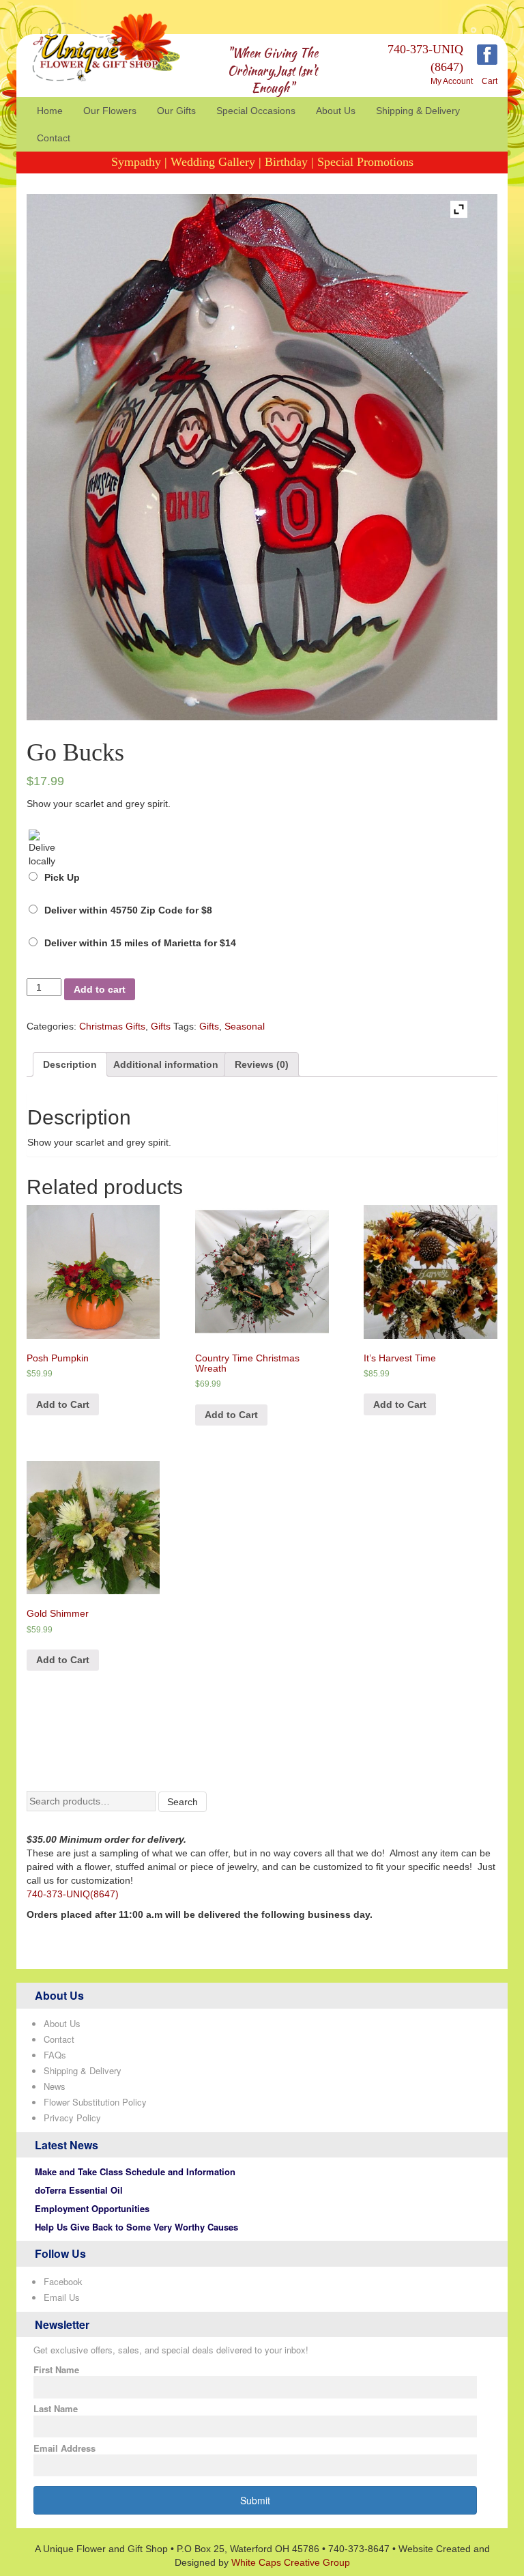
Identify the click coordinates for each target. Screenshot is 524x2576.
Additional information (166, 1064)
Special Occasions (256, 111)
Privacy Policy (72, 2118)
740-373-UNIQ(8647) (73, 1894)
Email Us (62, 2297)
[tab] (70, 1064)
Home (50, 111)
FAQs (55, 2055)
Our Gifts (176, 111)
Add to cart (100, 989)
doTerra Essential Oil (79, 2190)
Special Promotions (365, 162)
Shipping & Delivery (418, 111)
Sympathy (136, 162)
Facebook (63, 2281)
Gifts (161, 1026)
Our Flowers (110, 111)
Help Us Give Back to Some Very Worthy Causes (136, 2227)
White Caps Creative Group (291, 2562)
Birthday (286, 162)
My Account (452, 81)
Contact (54, 138)
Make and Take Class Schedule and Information (135, 2171)
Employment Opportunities (92, 2208)
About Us (336, 111)
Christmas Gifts (112, 1026)
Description (70, 1064)
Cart (490, 81)
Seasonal (245, 1026)
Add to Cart (63, 1404)
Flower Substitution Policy (95, 2102)
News (55, 2086)
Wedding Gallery (213, 162)
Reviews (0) (262, 1064)
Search (183, 1802)
